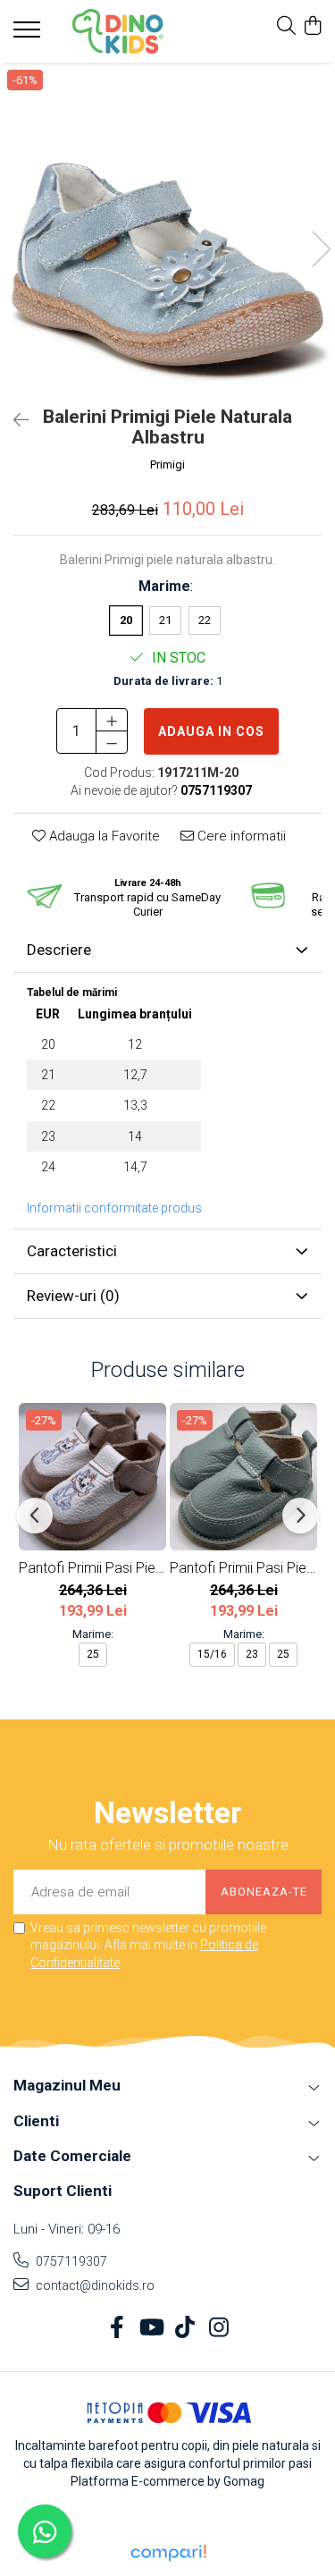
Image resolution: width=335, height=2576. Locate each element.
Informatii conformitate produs (114, 1208)
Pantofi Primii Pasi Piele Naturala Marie (92, 1568)
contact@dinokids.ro (94, 2285)
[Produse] (29, 35)
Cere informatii (240, 836)
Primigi (167, 465)
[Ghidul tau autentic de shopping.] (168, 2553)
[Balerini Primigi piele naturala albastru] (167, 230)
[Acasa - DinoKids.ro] (118, 31)
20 (126, 620)
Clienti (36, 2121)
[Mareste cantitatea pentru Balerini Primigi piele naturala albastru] (112, 720)
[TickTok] (184, 2328)
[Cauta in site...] (286, 27)
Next (321, 249)
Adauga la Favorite (103, 836)
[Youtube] (151, 2328)
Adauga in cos (211, 731)
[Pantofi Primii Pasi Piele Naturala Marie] (92, 1477)
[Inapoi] (13, 420)
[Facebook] (117, 2328)
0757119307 (70, 2261)
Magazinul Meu (67, 2085)
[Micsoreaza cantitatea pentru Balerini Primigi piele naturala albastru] (112, 742)
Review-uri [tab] (73, 1296)
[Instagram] (218, 2328)
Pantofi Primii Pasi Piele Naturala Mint (243, 1568)
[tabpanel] (167, 230)
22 (205, 620)
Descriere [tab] (59, 950)
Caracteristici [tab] (72, 1251)
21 (165, 620)
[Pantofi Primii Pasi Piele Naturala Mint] (243, 1477)
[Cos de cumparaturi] (312, 27)
